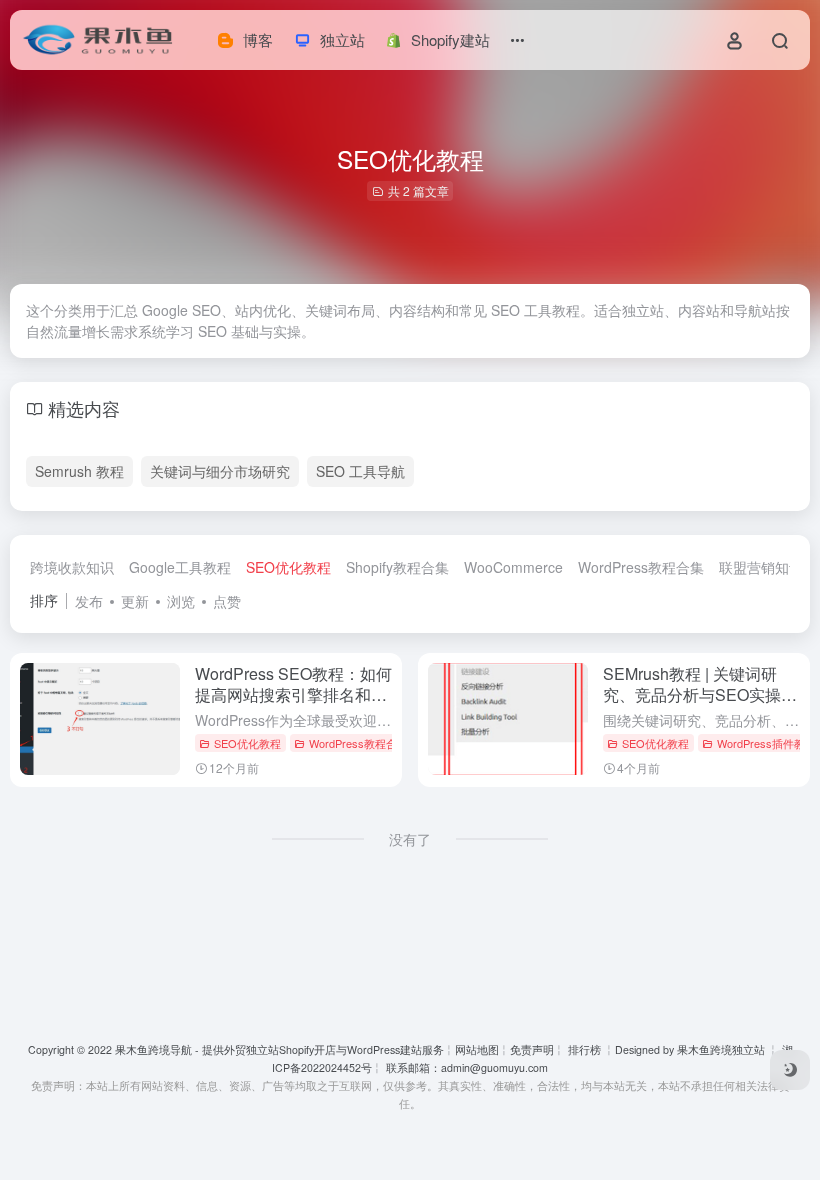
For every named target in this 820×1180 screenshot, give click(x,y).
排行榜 (584, 1049)
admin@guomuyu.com (494, 1067)
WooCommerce (513, 567)
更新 (135, 601)
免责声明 (532, 1049)
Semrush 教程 (79, 471)
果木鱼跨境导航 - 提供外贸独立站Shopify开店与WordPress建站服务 (279, 1049)
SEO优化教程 (288, 567)
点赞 (227, 601)
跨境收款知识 (72, 567)
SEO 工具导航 (360, 471)
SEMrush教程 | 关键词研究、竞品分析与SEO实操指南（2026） (700, 694)
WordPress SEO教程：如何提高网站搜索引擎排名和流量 (293, 694)
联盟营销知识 (761, 567)
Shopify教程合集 (397, 567)
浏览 (181, 601)
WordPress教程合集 (641, 567)
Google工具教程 (180, 567)
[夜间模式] (790, 1070)
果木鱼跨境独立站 (721, 1049)
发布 (89, 601)
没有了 (410, 839)
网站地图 (477, 1049)
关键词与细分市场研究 (220, 471)
